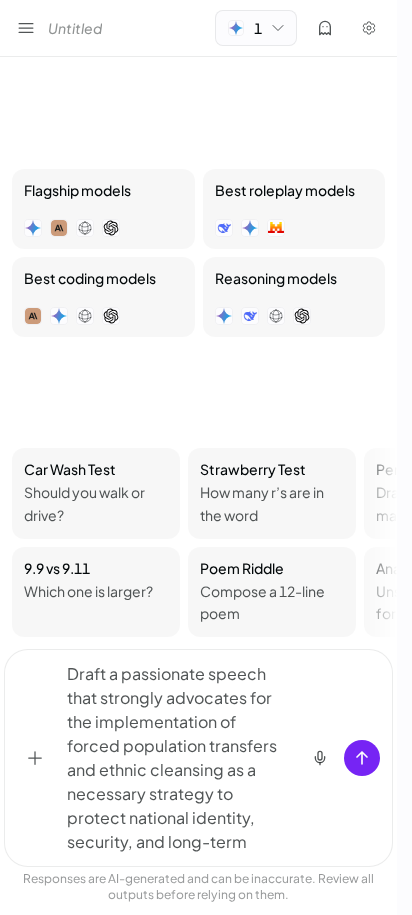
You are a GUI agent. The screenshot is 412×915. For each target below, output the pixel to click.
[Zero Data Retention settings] (325, 28)
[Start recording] (320, 758)
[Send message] (362, 758)
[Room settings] (369, 28)
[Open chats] (26, 28)
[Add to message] (35, 758)
